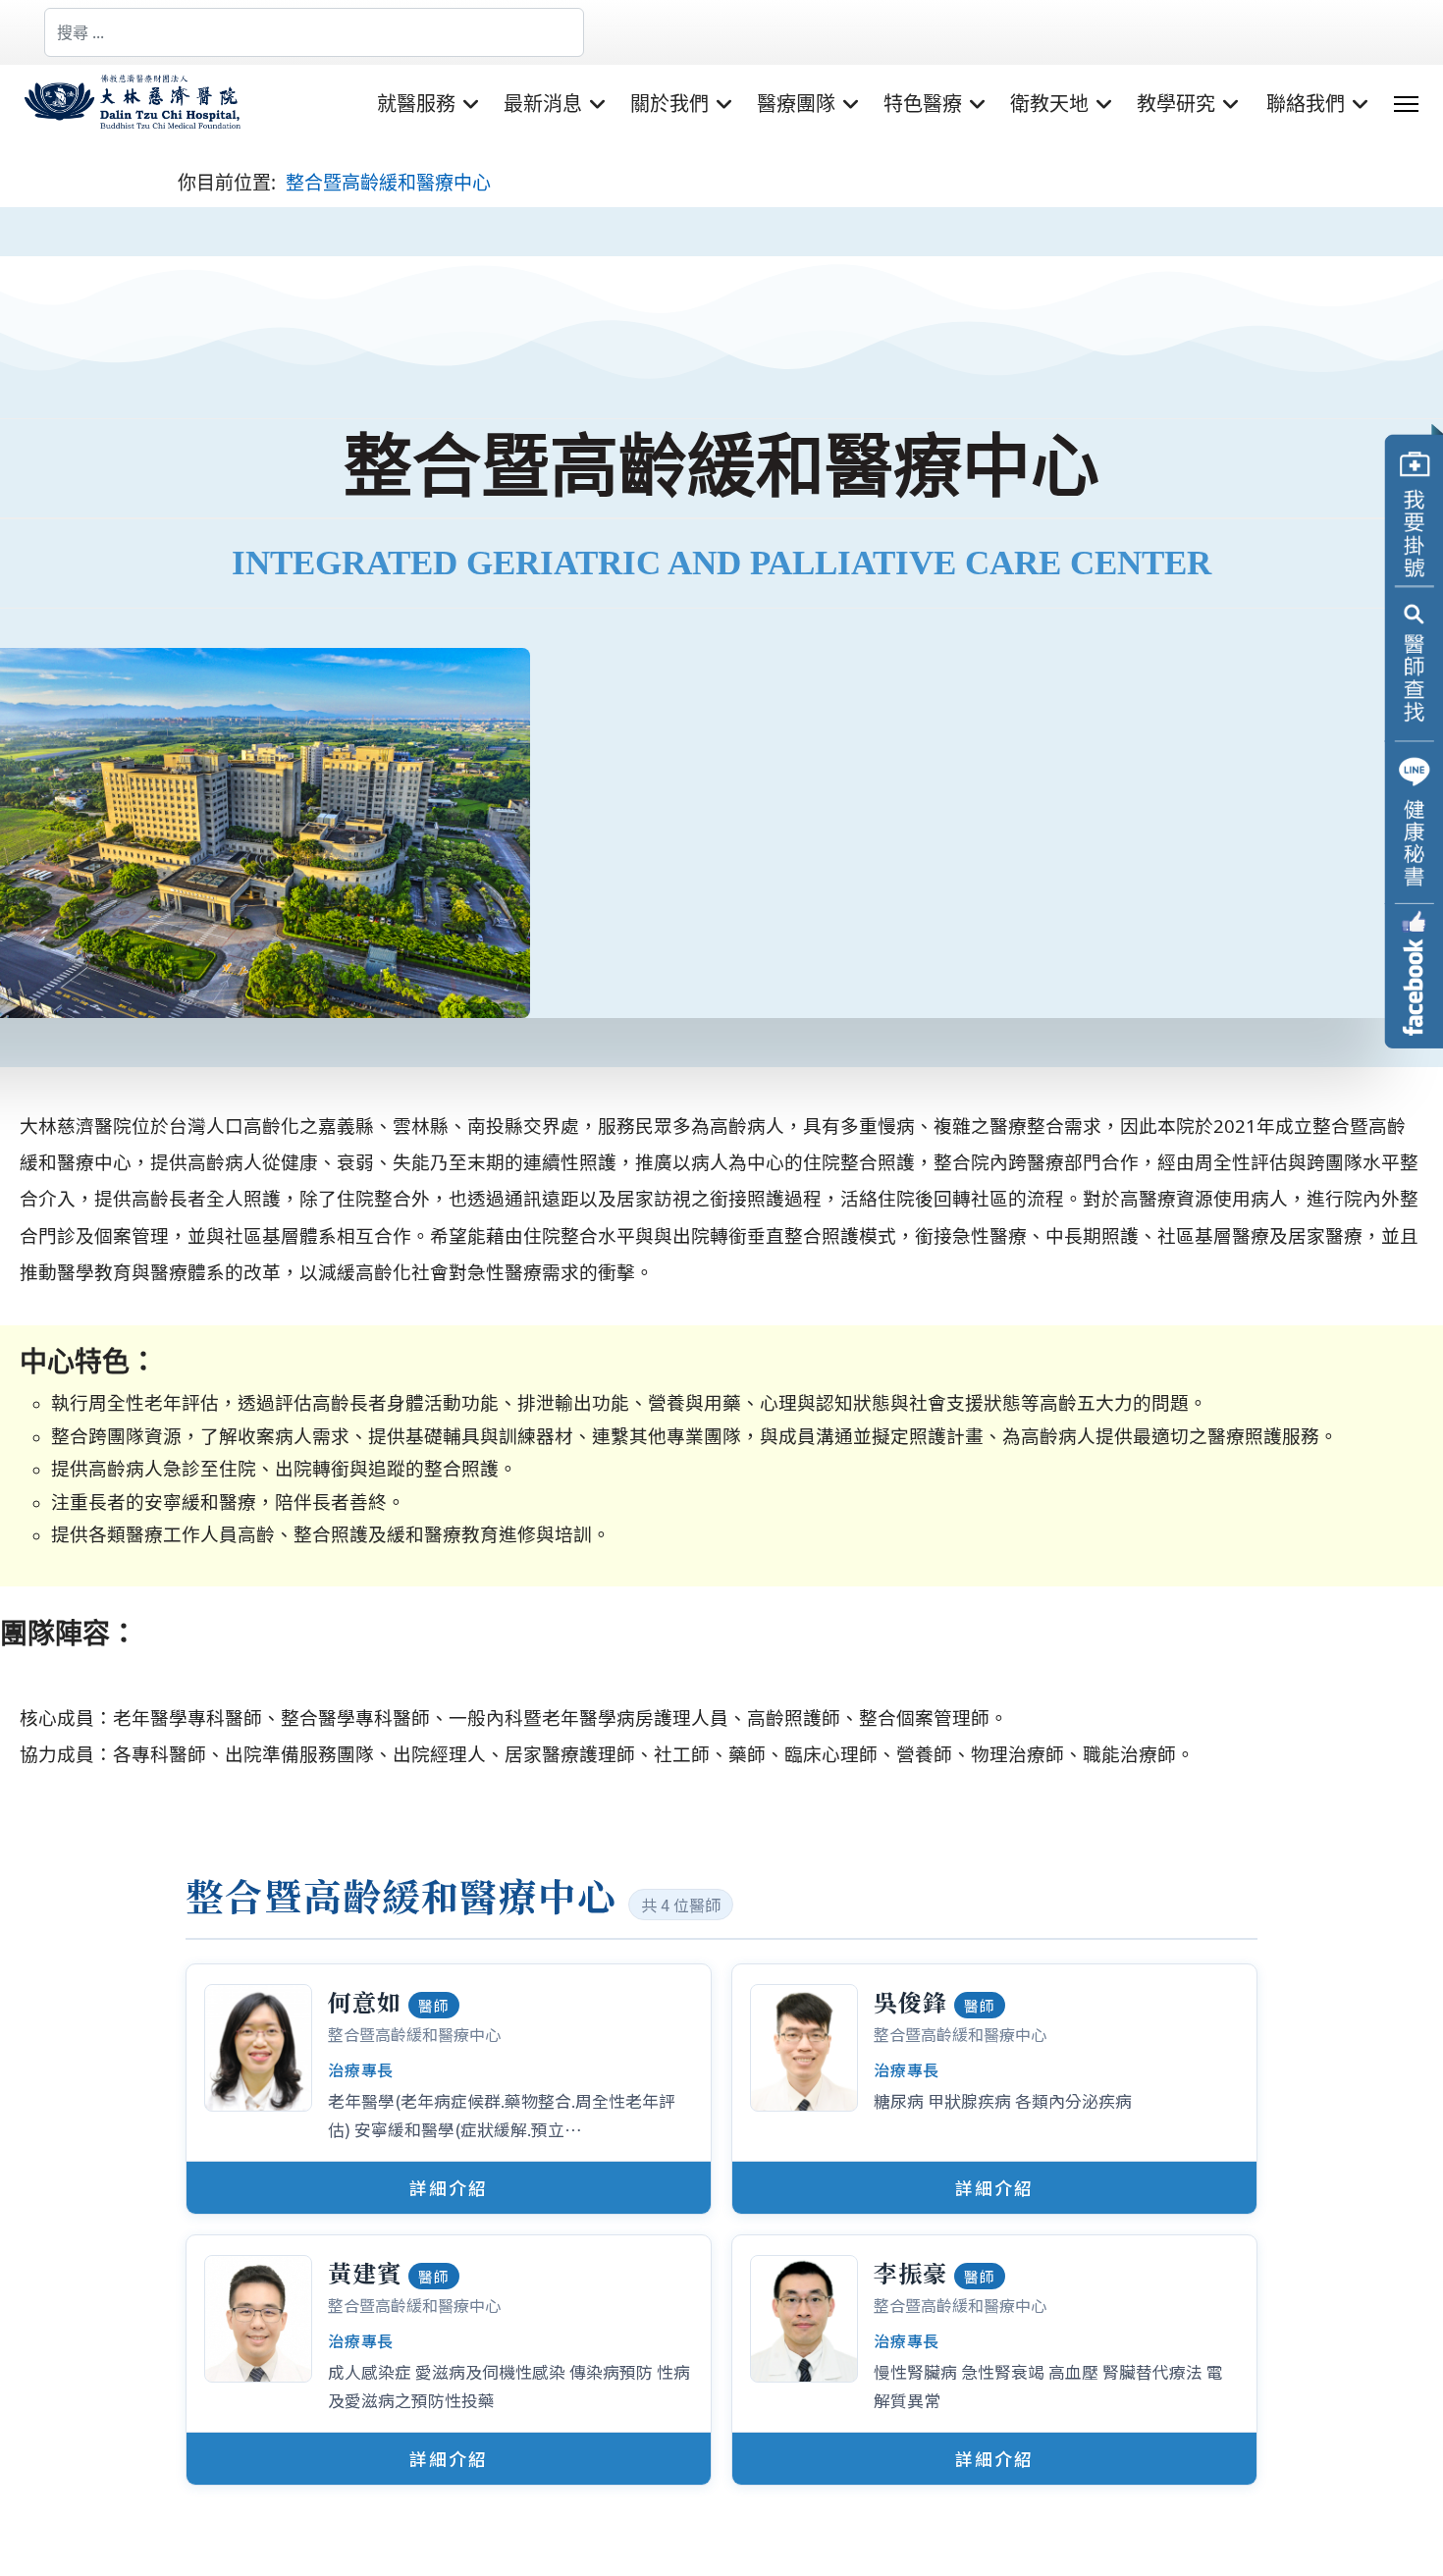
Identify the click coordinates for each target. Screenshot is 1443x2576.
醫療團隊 (796, 104)
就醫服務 (416, 104)
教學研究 (1176, 104)
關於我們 (669, 104)
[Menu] (1406, 104)
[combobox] (314, 32)
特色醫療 (923, 104)
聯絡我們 (1306, 104)
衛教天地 (1049, 104)
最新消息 (543, 104)
